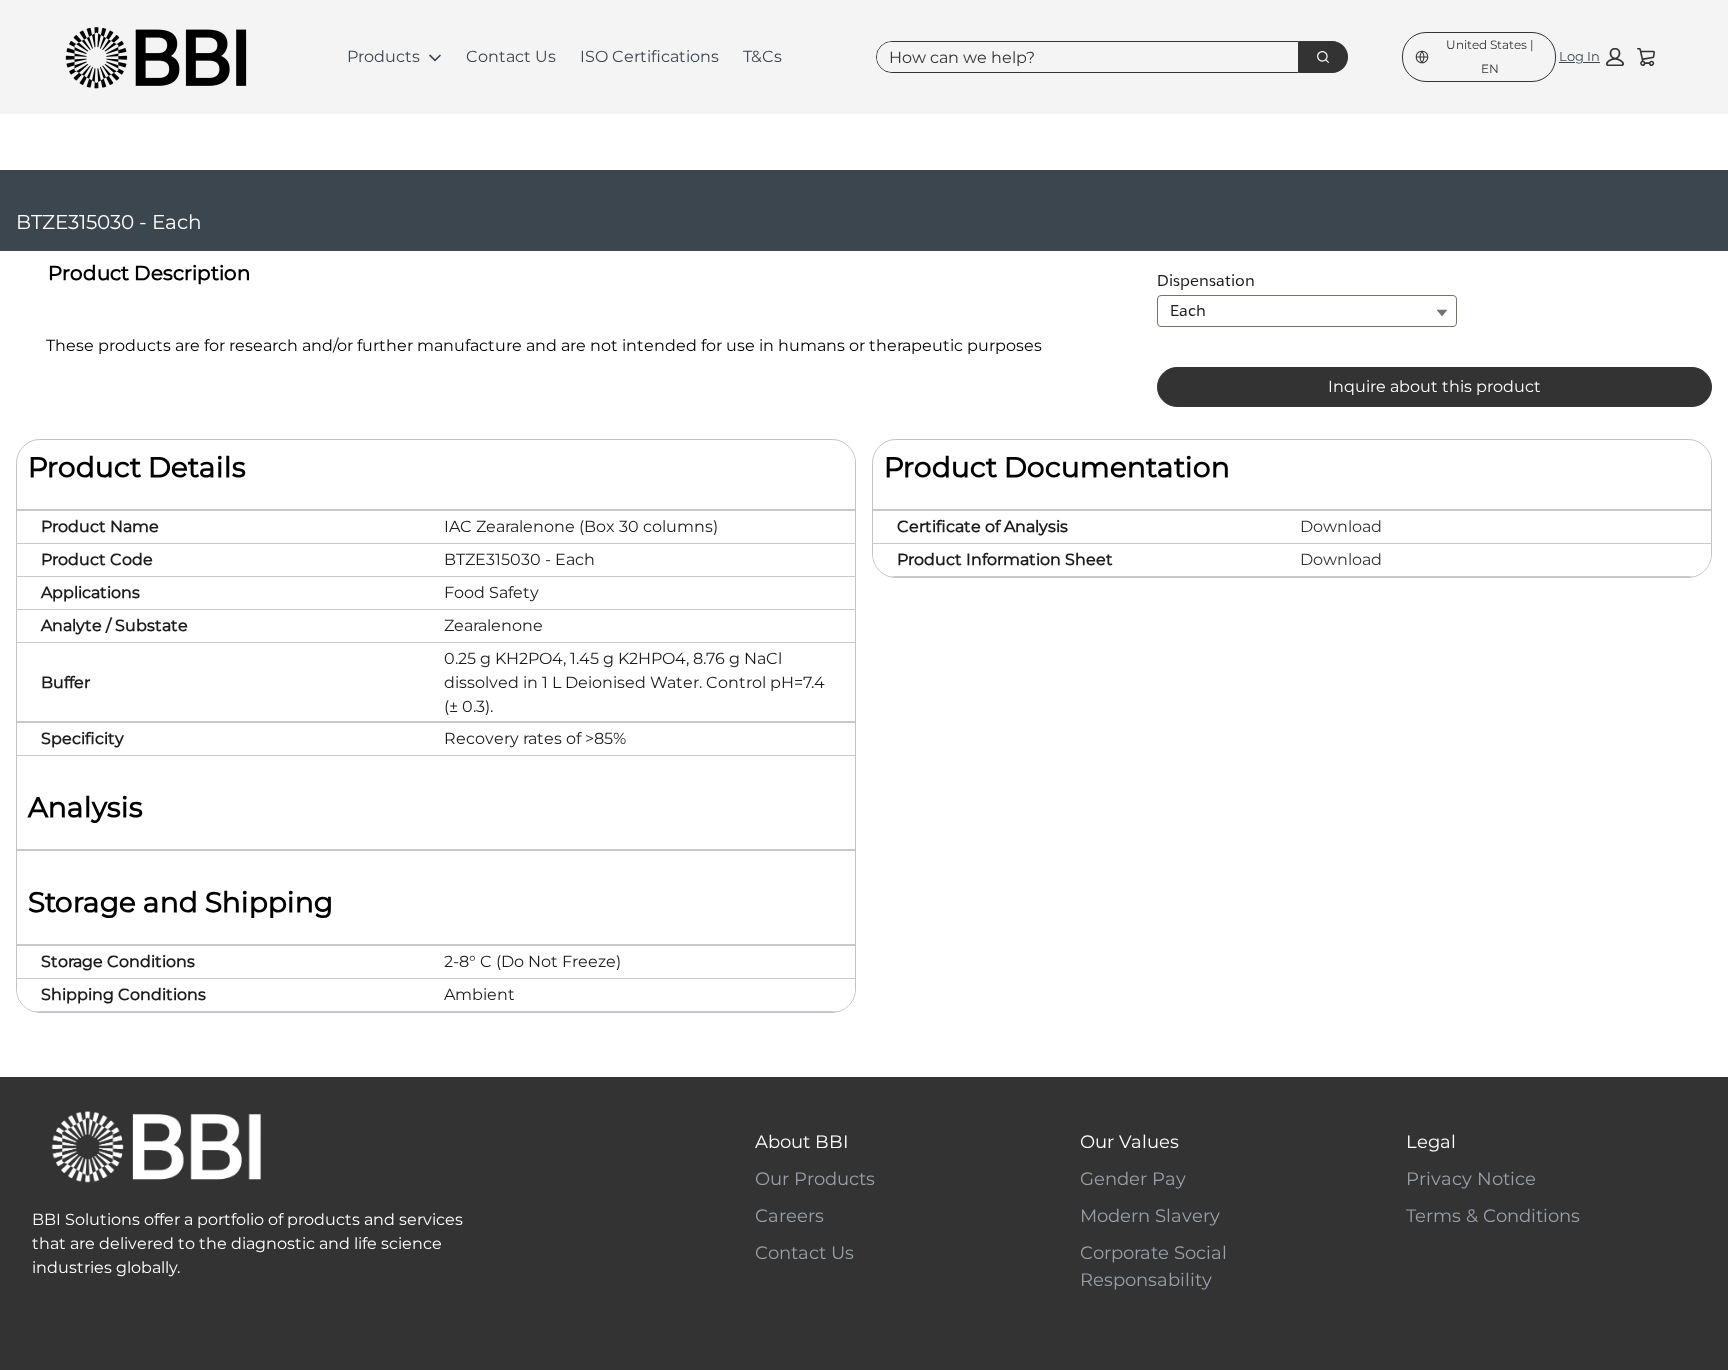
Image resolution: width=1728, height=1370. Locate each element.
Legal (1431, 1142)
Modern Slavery (1150, 1216)
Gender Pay (1133, 1179)
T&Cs (762, 56)
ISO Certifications (649, 56)
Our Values (1129, 1142)
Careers (789, 1216)
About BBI (801, 1142)
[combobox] (1079, 57)
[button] (1591, 57)
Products (383, 56)
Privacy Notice (1471, 1179)
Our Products (815, 1179)
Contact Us (511, 56)
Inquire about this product (1434, 386)
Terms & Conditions (1493, 1216)
